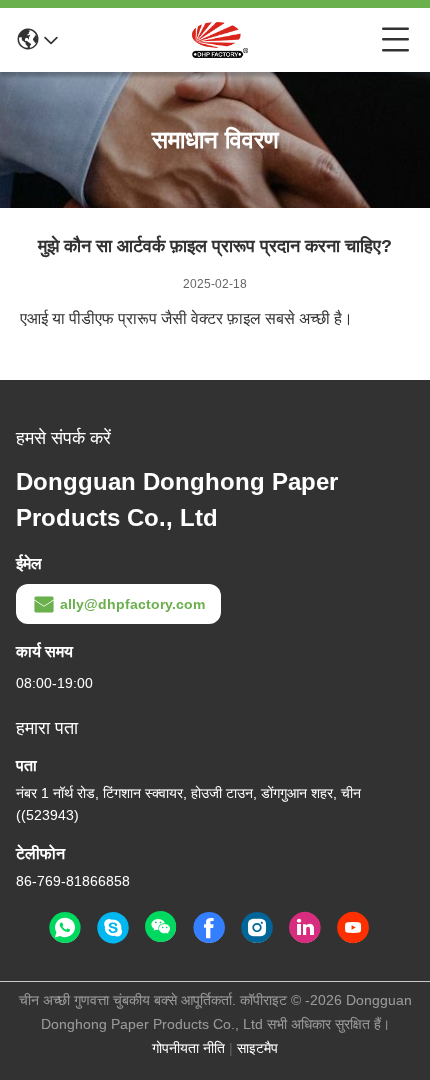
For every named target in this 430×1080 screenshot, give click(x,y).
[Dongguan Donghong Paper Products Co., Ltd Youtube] (353, 928)
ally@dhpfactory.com (132, 604)
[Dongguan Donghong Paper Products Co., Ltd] (220, 40)
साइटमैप (257, 1048)
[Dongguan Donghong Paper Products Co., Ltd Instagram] (257, 928)
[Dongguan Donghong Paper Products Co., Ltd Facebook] (209, 928)
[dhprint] (113, 928)
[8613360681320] (65, 928)
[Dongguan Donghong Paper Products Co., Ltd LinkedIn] (305, 928)
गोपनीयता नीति (188, 1048)
